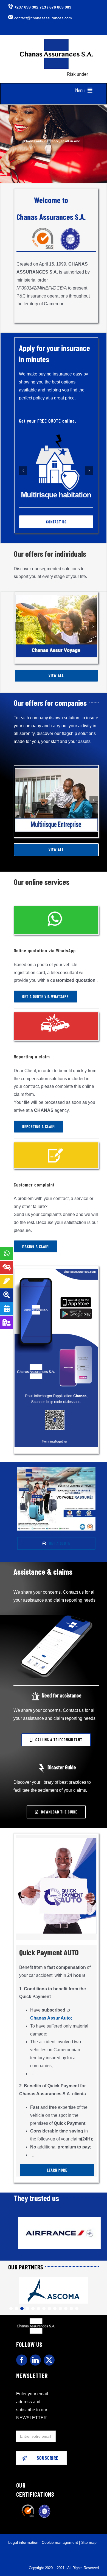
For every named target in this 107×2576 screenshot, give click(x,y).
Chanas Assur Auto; (51, 2018)
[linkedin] (35, 2360)
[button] (23, 471)
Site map (89, 2542)
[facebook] (22, 2360)
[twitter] (49, 2360)
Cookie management (60, 2542)
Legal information (23, 2542)
